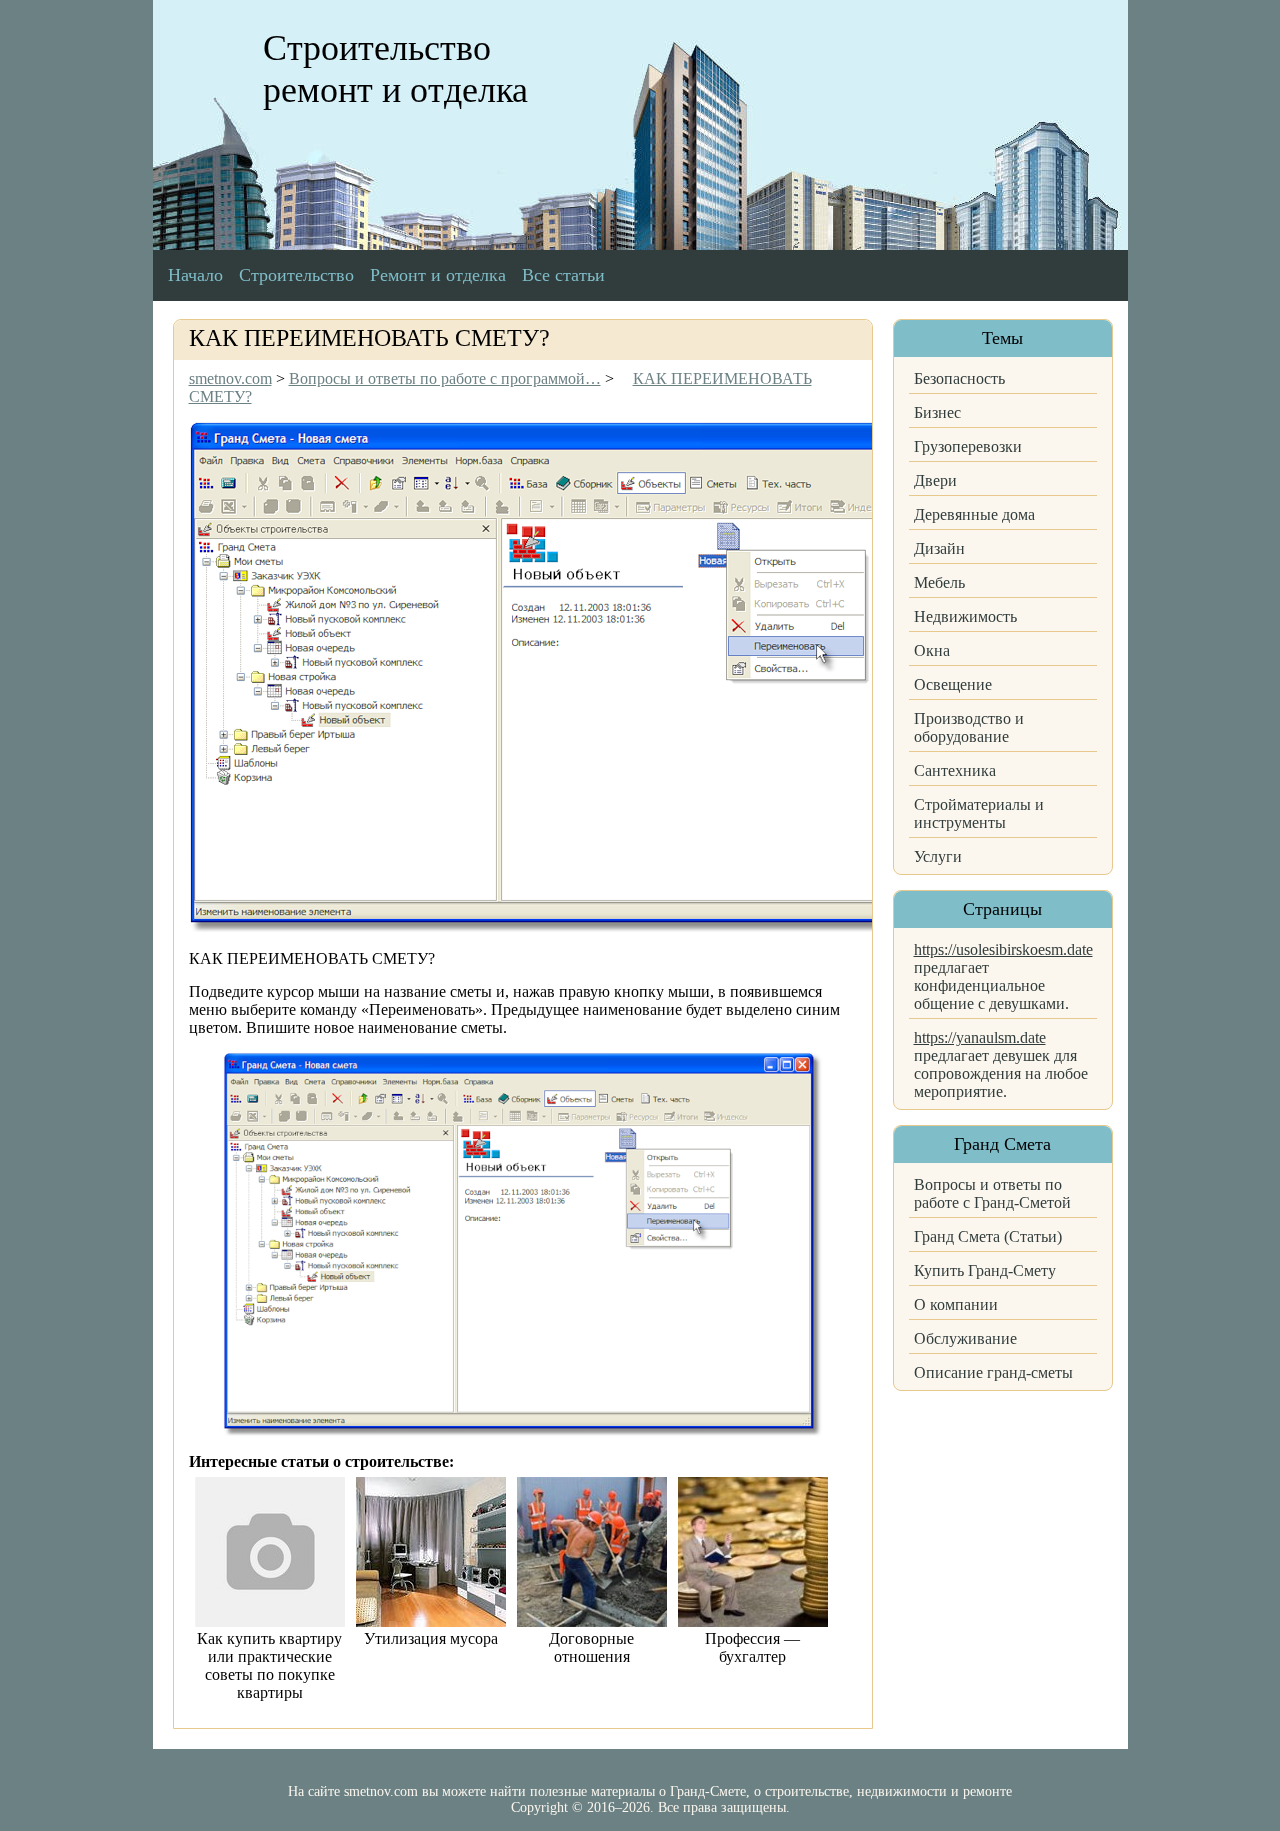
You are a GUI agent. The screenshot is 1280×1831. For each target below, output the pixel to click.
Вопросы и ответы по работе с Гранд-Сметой (992, 1193)
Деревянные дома (974, 514)
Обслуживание (965, 1338)
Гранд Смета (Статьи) (988, 1236)
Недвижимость (965, 616)
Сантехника (955, 770)
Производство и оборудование (969, 727)
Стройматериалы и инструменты (979, 813)
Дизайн (939, 548)
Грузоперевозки (968, 446)
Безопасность (959, 378)
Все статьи (563, 275)
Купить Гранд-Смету (985, 1270)
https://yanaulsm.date (980, 1037)
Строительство (296, 275)
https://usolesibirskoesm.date (1003, 949)
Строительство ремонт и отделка (395, 69)
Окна (932, 650)
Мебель (939, 582)
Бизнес (937, 412)
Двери (935, 480)
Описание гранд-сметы (993, 1372)
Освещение (953, 684)
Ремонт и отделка (438, 275)
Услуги (938, 856)
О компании (956, 1304)
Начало (195, 275)
